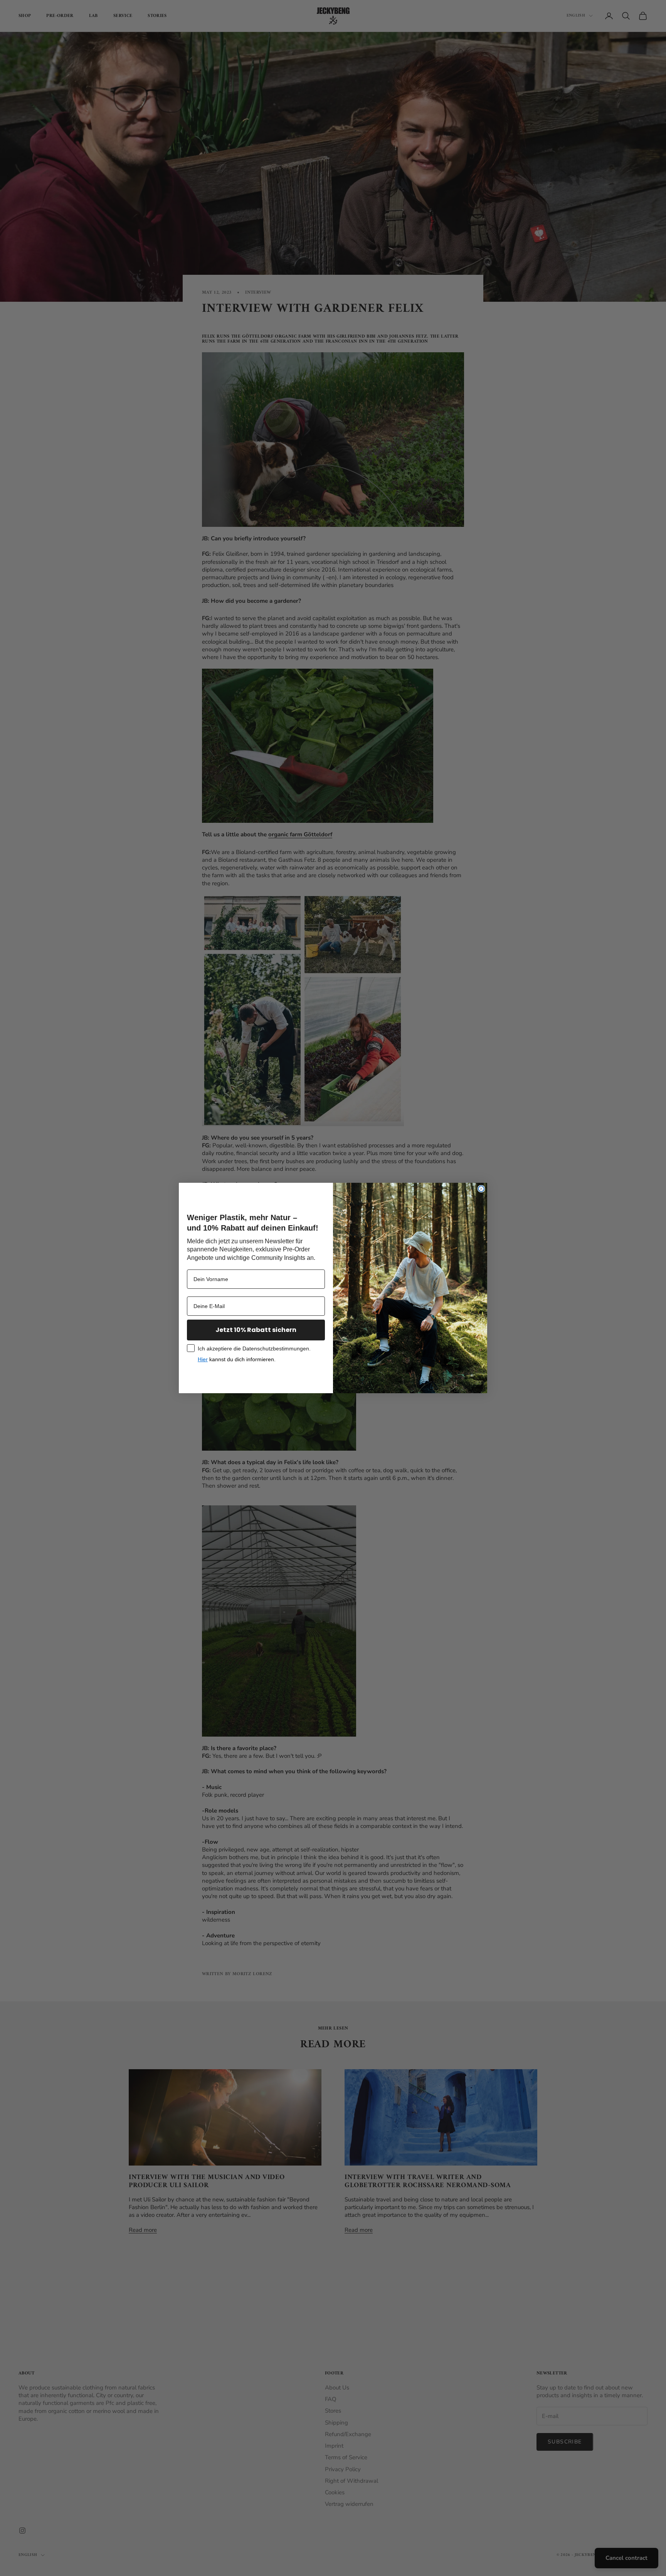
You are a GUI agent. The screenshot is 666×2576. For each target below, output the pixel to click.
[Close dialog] (481, 1189)
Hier (203, 1359)
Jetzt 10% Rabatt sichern (256, 1330)
